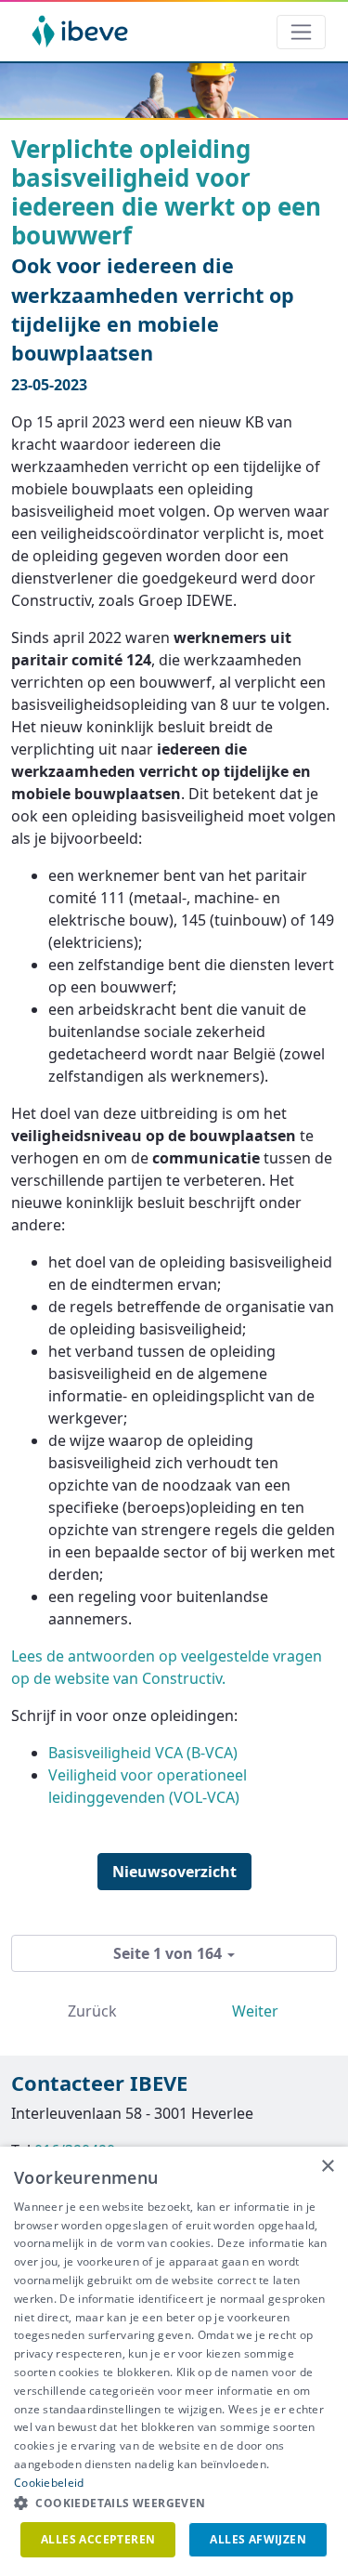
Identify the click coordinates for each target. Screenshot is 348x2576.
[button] (174, 2504)
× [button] (327, 2167)
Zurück (92, 2011)
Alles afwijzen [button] (258, 2539)
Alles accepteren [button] (98, 2539)
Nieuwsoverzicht (174, 1872)
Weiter (255, 2011)
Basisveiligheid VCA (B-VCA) (143, 1753)
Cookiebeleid (49, 2483)
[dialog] (174, 2361)
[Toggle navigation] (301, 32)
